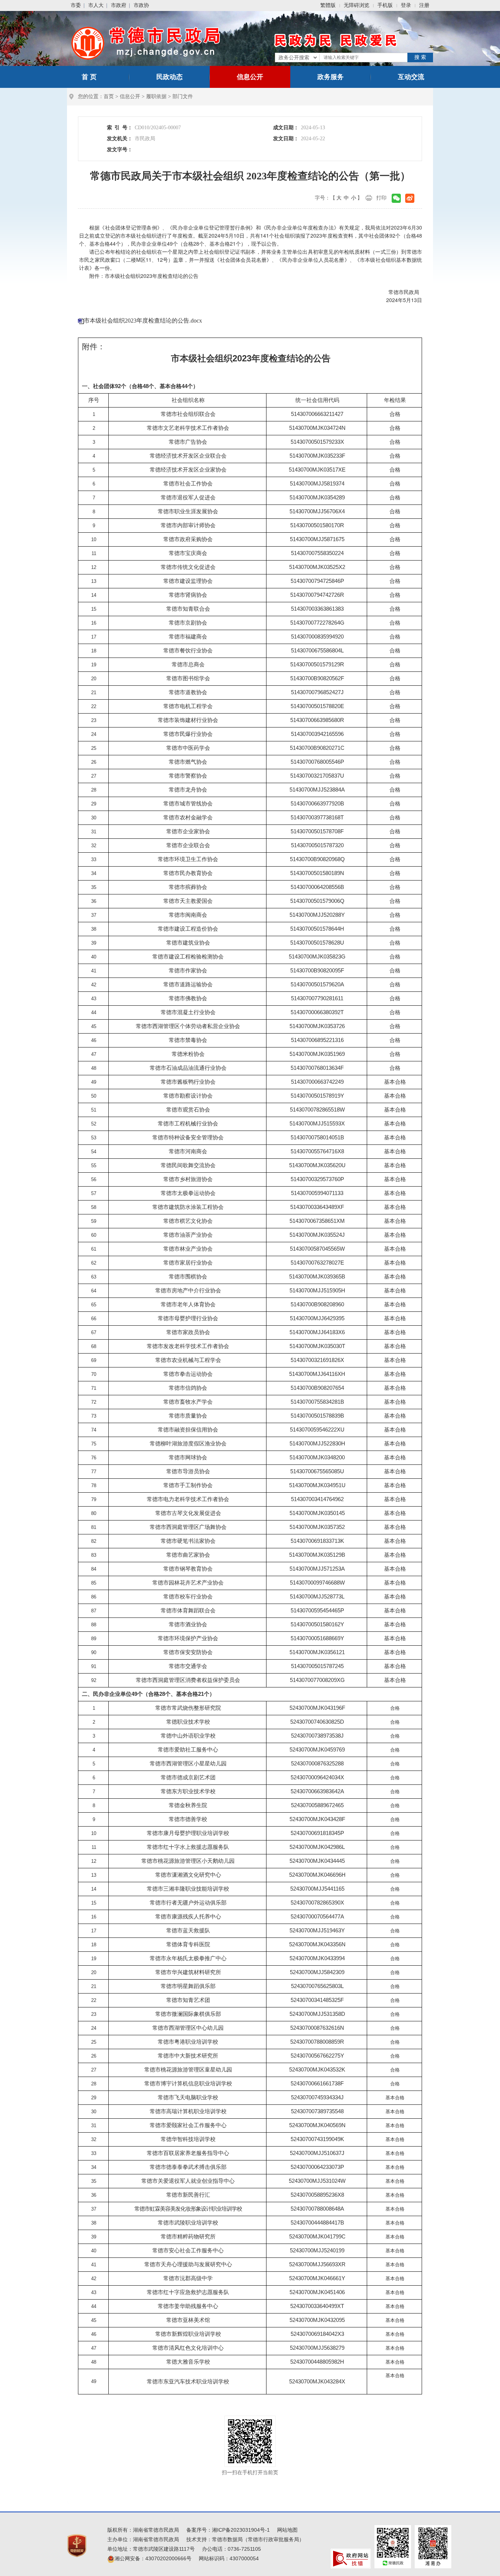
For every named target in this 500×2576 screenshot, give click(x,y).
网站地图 (287, 2530)
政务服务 (331, 77)
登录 (406, 5)
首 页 (89, 77)
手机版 (385, 5)
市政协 (141, 5)
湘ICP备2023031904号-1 (241, 2530)
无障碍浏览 (357, 5)
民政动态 (169, 77)
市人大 (96, 5)
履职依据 (156, 96)
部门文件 (183, 96)
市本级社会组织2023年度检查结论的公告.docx (143, 321)
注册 (424, 5)
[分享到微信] (396, 198)
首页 (109, 96)
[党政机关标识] (77, 2545)
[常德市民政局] (147, 42)
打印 (381, 198)
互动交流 (411, 77)
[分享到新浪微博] (410, 198)
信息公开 (250, 77)
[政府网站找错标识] (351, 2558)
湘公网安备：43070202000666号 (153, 2558)
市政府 (119, 5)
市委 (76, 5)
